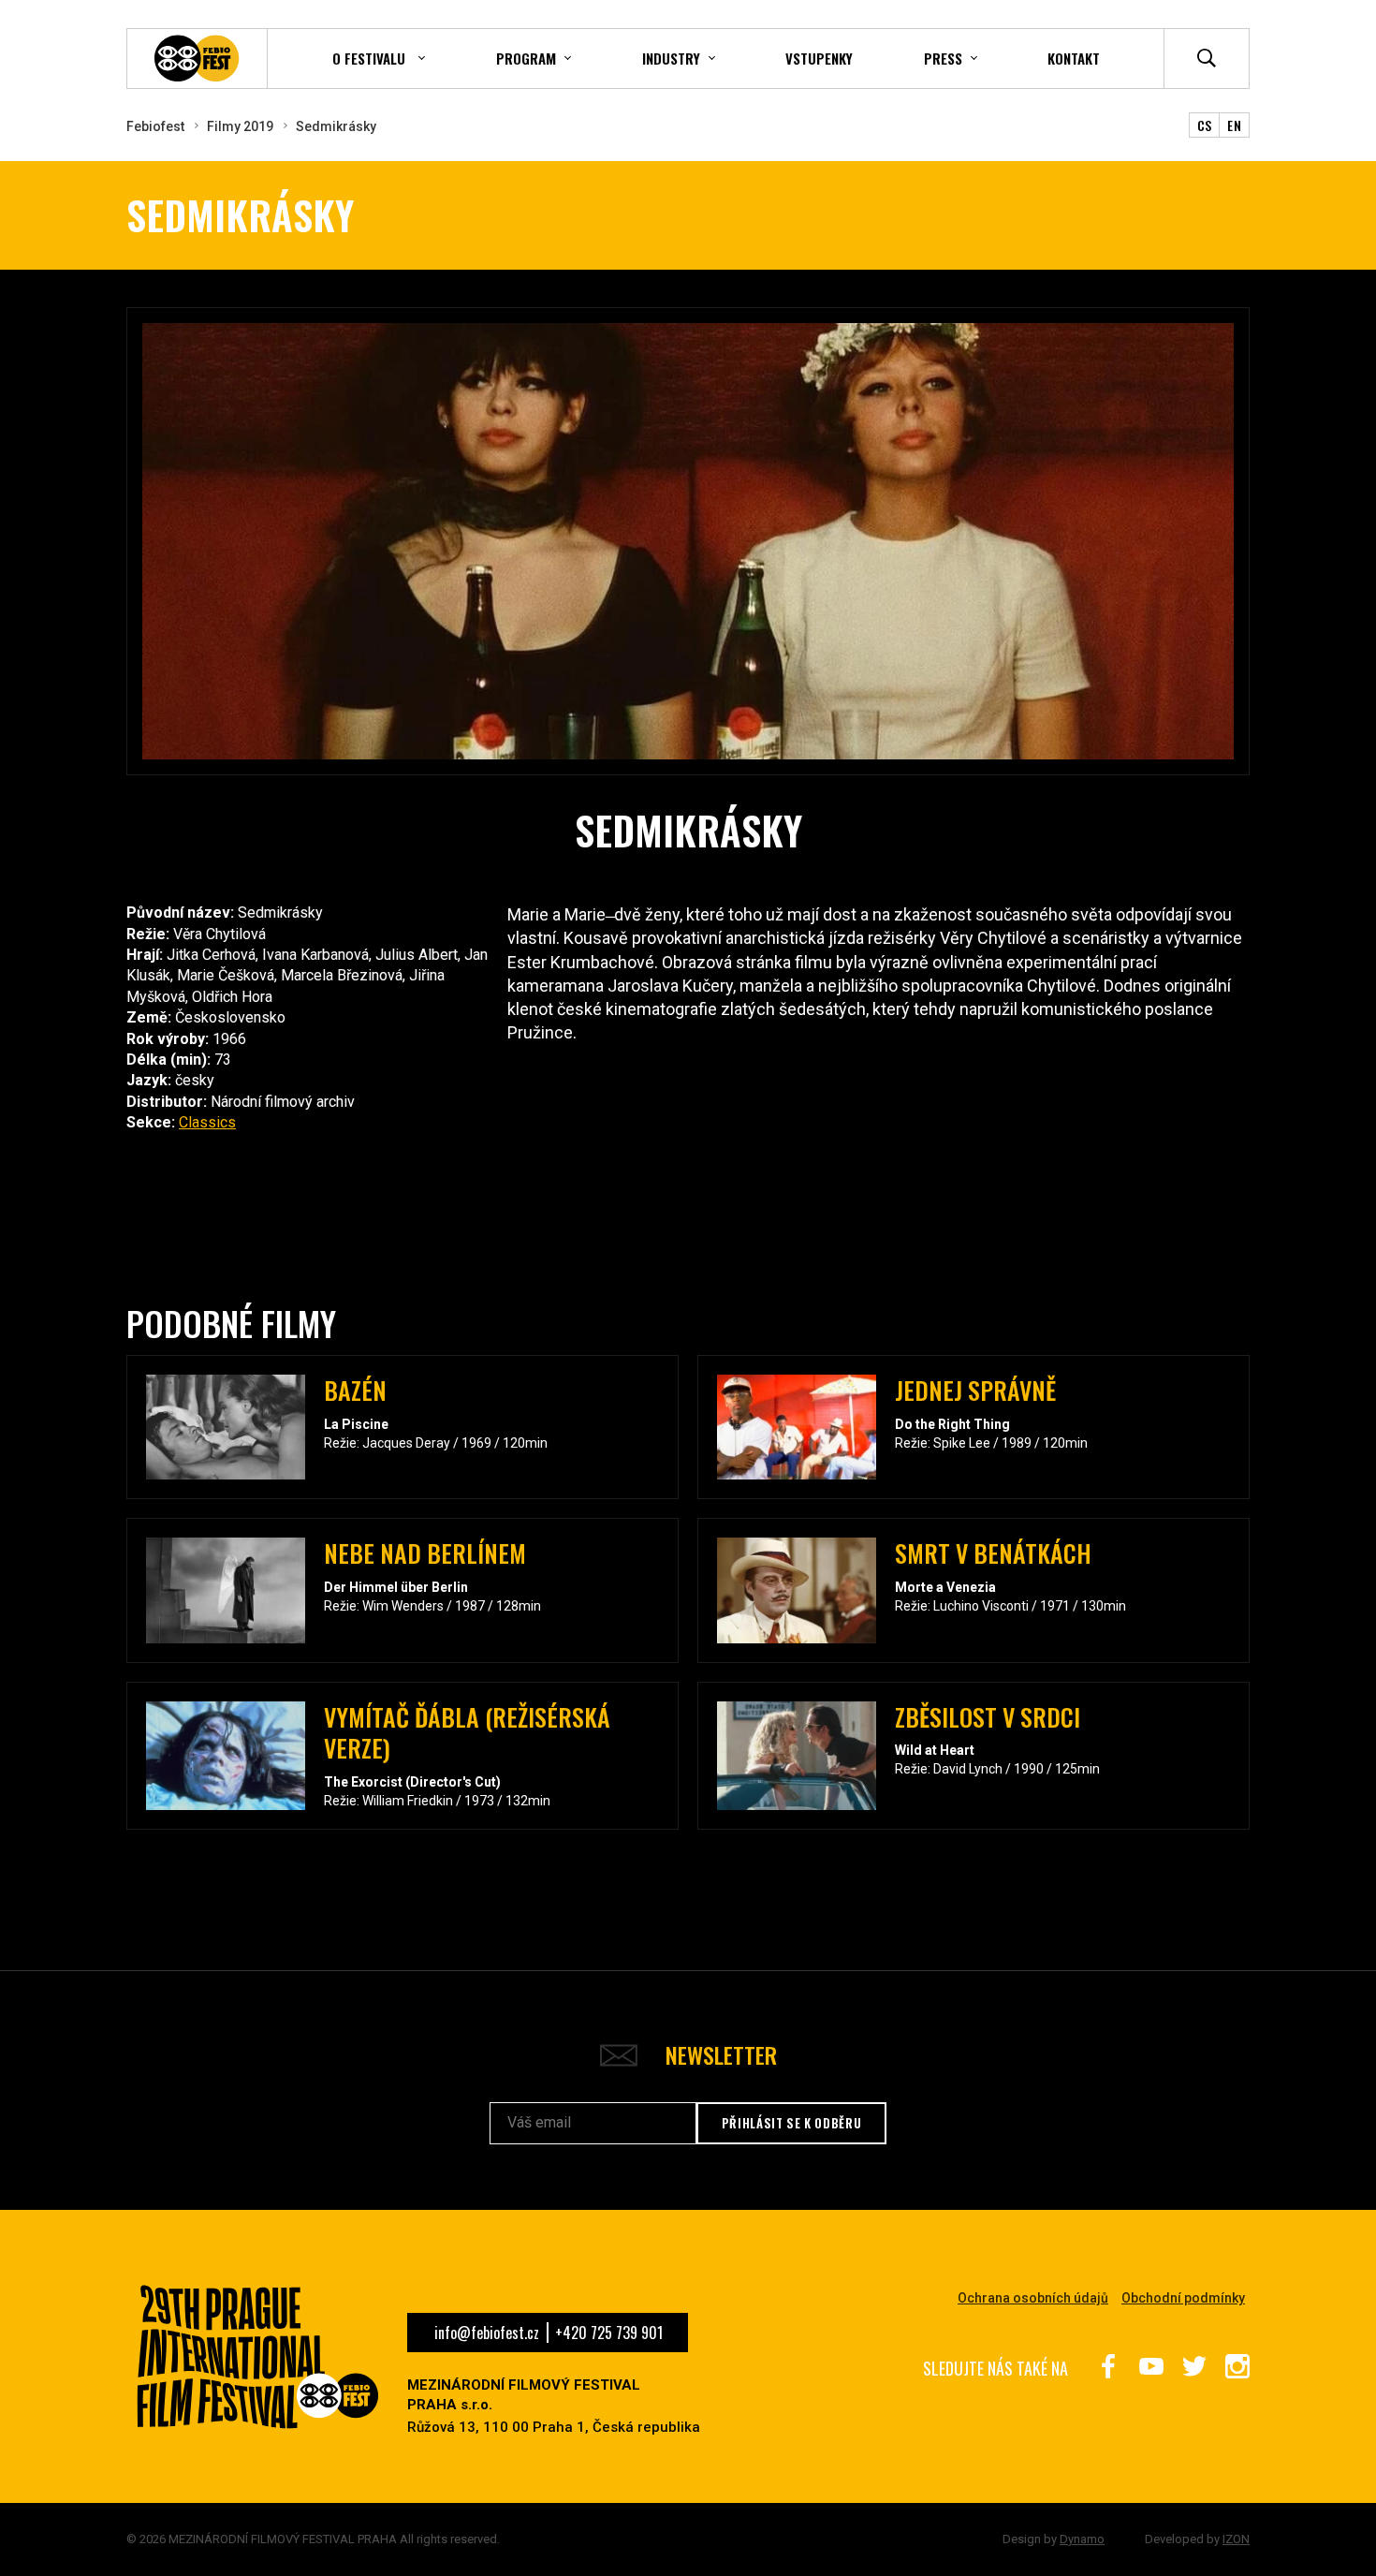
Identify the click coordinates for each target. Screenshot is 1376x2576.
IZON (1236, 2539)
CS (1205, 125)
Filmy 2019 (240, 126)
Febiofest (155, 126)
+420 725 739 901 (609, 2333)
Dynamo (1082, 2539)
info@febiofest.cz (487, 2333)
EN (1234, 125)
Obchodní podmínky (1183, 2298)
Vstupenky (819, 58)
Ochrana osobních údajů (1033, 2298)
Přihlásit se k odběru (792, 2123)
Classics (207, 1122)
